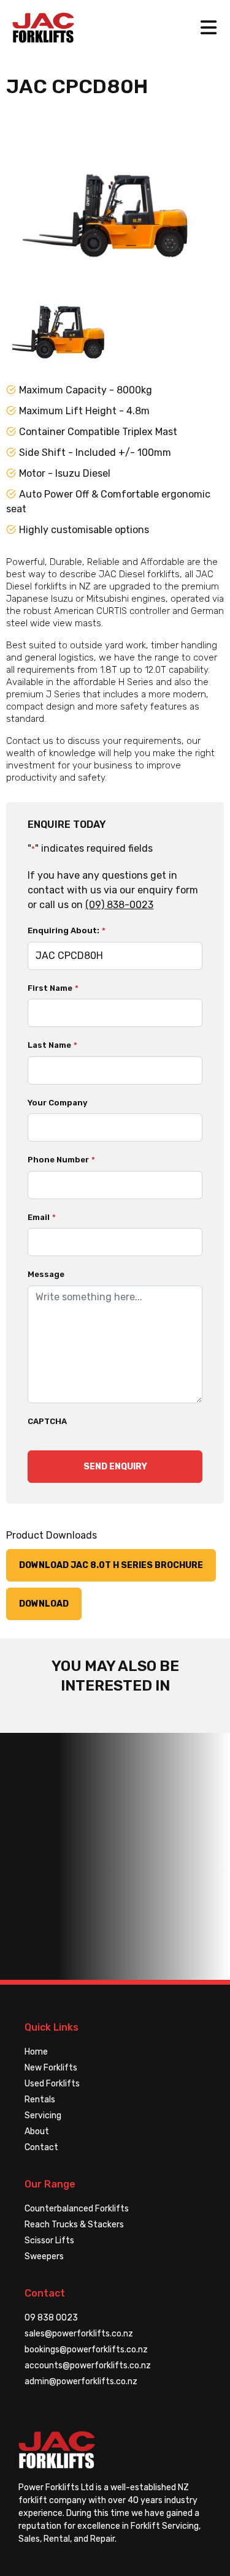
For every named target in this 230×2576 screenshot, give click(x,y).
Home (36, 2052)
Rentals (40, 2100)
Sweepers (44, 2256)
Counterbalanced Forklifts (77, 2209)
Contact (41, 2147)
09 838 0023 (51, 2318)
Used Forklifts (52, 2084)
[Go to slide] (58, 319)
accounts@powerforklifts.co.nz (88, 2366)
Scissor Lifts (49, 2241)
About (37, 2131)
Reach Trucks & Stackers (74, 2225)
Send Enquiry (115, 1467)
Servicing (43, 2116)
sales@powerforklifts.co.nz (79, 2334)
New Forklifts (51, 2068)
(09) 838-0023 (119, 905)
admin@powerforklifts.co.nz (81, 2381)
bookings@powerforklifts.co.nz (86, 2350)
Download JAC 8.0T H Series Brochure (111, 1565)
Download (44, 1604)
